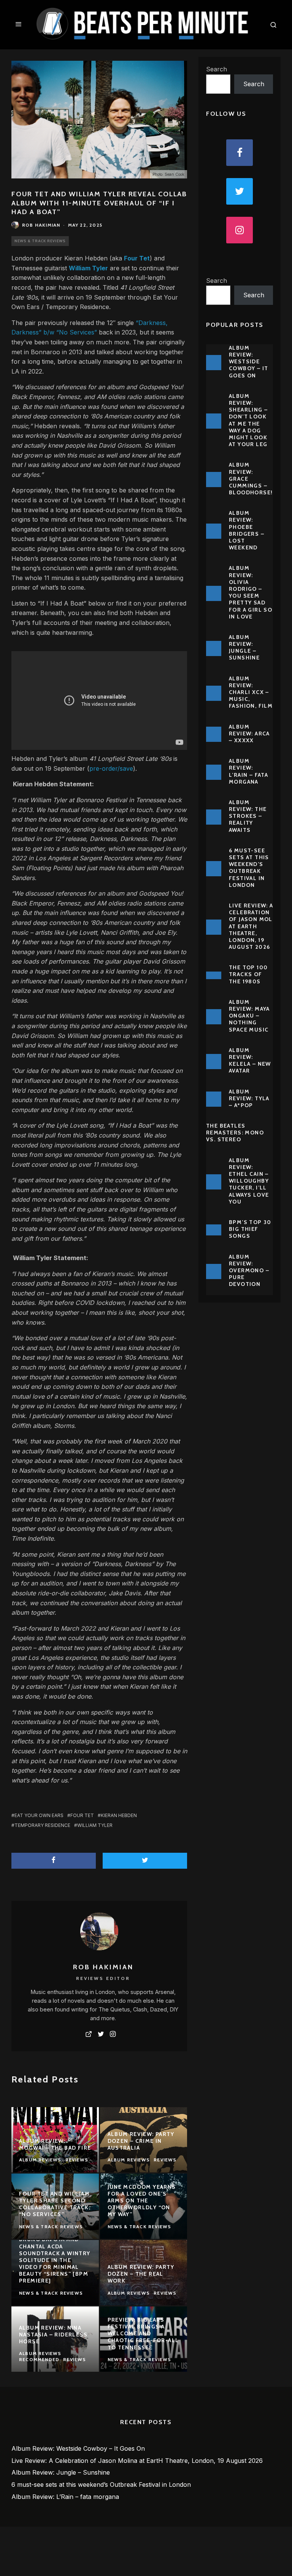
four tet (82, 1815)
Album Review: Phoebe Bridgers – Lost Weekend (247, 530)
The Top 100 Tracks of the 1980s (248, 974)
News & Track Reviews (40, 241)
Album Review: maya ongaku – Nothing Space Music (249, 1016)
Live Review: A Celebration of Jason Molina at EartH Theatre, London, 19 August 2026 (256, 926)
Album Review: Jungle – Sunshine (244, 648)
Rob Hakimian (41, 225)
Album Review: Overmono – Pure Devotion (249, 1271)
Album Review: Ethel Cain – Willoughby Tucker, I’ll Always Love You (249, 1181)
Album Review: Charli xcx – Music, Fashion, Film (251, 692)
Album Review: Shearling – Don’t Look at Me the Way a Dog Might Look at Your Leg (248, 420)
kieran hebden (119, 1815)
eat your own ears (39, 1815)
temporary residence (42, 1825)
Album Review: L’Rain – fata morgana (248, 771)
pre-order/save (111, 768)
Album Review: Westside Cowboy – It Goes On (248, 362)
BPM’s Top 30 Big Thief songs (250, 1229)
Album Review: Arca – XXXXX (249, 734)
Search (217, 69)
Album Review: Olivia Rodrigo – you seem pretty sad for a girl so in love (251, 592)
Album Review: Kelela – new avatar (250, 1061)
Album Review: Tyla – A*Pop (249, 1098)
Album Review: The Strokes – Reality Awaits (248, 816)
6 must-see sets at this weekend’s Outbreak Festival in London (249, 868)
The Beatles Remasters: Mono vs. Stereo (235, 1133)
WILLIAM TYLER (95, 1825)
